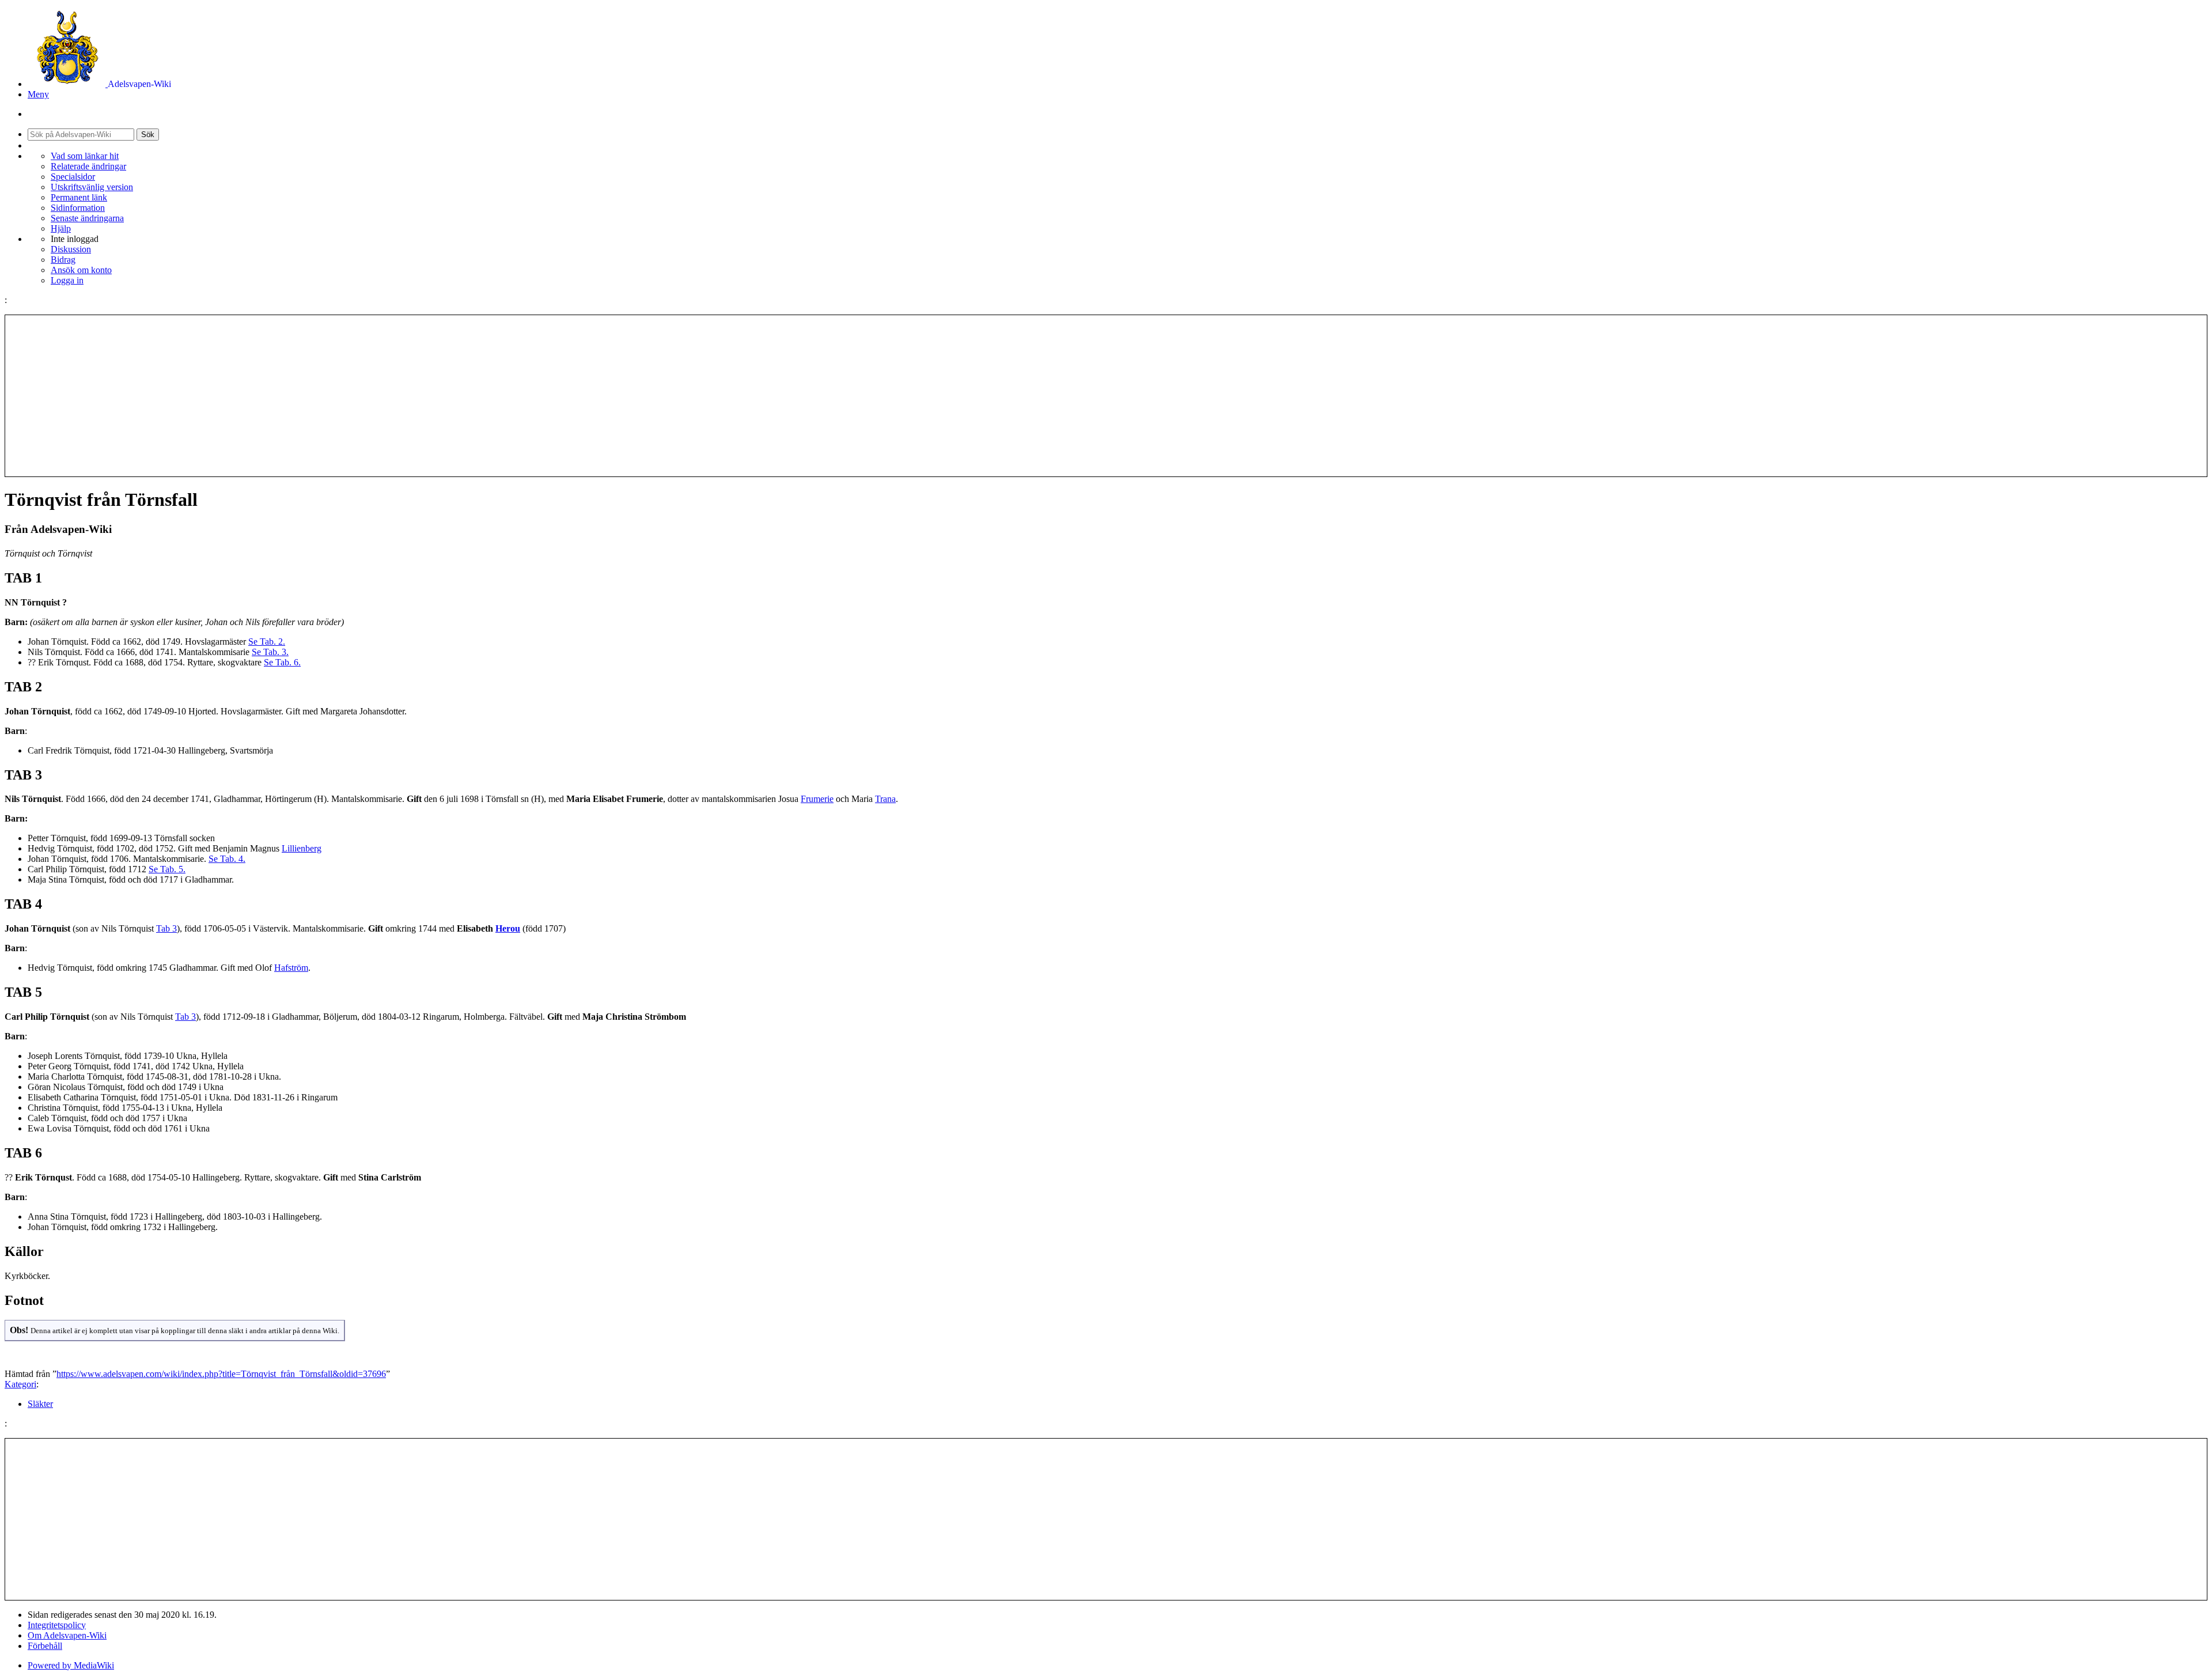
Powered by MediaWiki (71, 1665)
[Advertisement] (1106, 396)
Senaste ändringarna (87, 218)
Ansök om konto (81, 270)
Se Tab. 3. (270, 652)
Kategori (20, 1384)
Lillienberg (302, 848)
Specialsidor (73, 177)
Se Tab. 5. (167, 869)
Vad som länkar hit (85, 156)
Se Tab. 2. (267, 642)
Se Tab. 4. (227, 859)
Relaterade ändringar (88, 166)
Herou (508, 928)
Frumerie (817, 799)
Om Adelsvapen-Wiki (67, 1635)
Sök (148, 135)
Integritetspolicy (57, 1625)
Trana (885, 799)
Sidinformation (78, 208)
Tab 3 (166, 928)
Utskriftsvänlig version (92, 187)
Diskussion (71, 249)
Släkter (40, 1404)
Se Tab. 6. (282, 662)
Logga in (67, 280)
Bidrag (63, 260)
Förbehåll (45, 1646)
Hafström (291, 968)
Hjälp (61, 228)
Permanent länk (79, 197)
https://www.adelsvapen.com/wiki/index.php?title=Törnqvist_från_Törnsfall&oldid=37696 (221, 1374)
